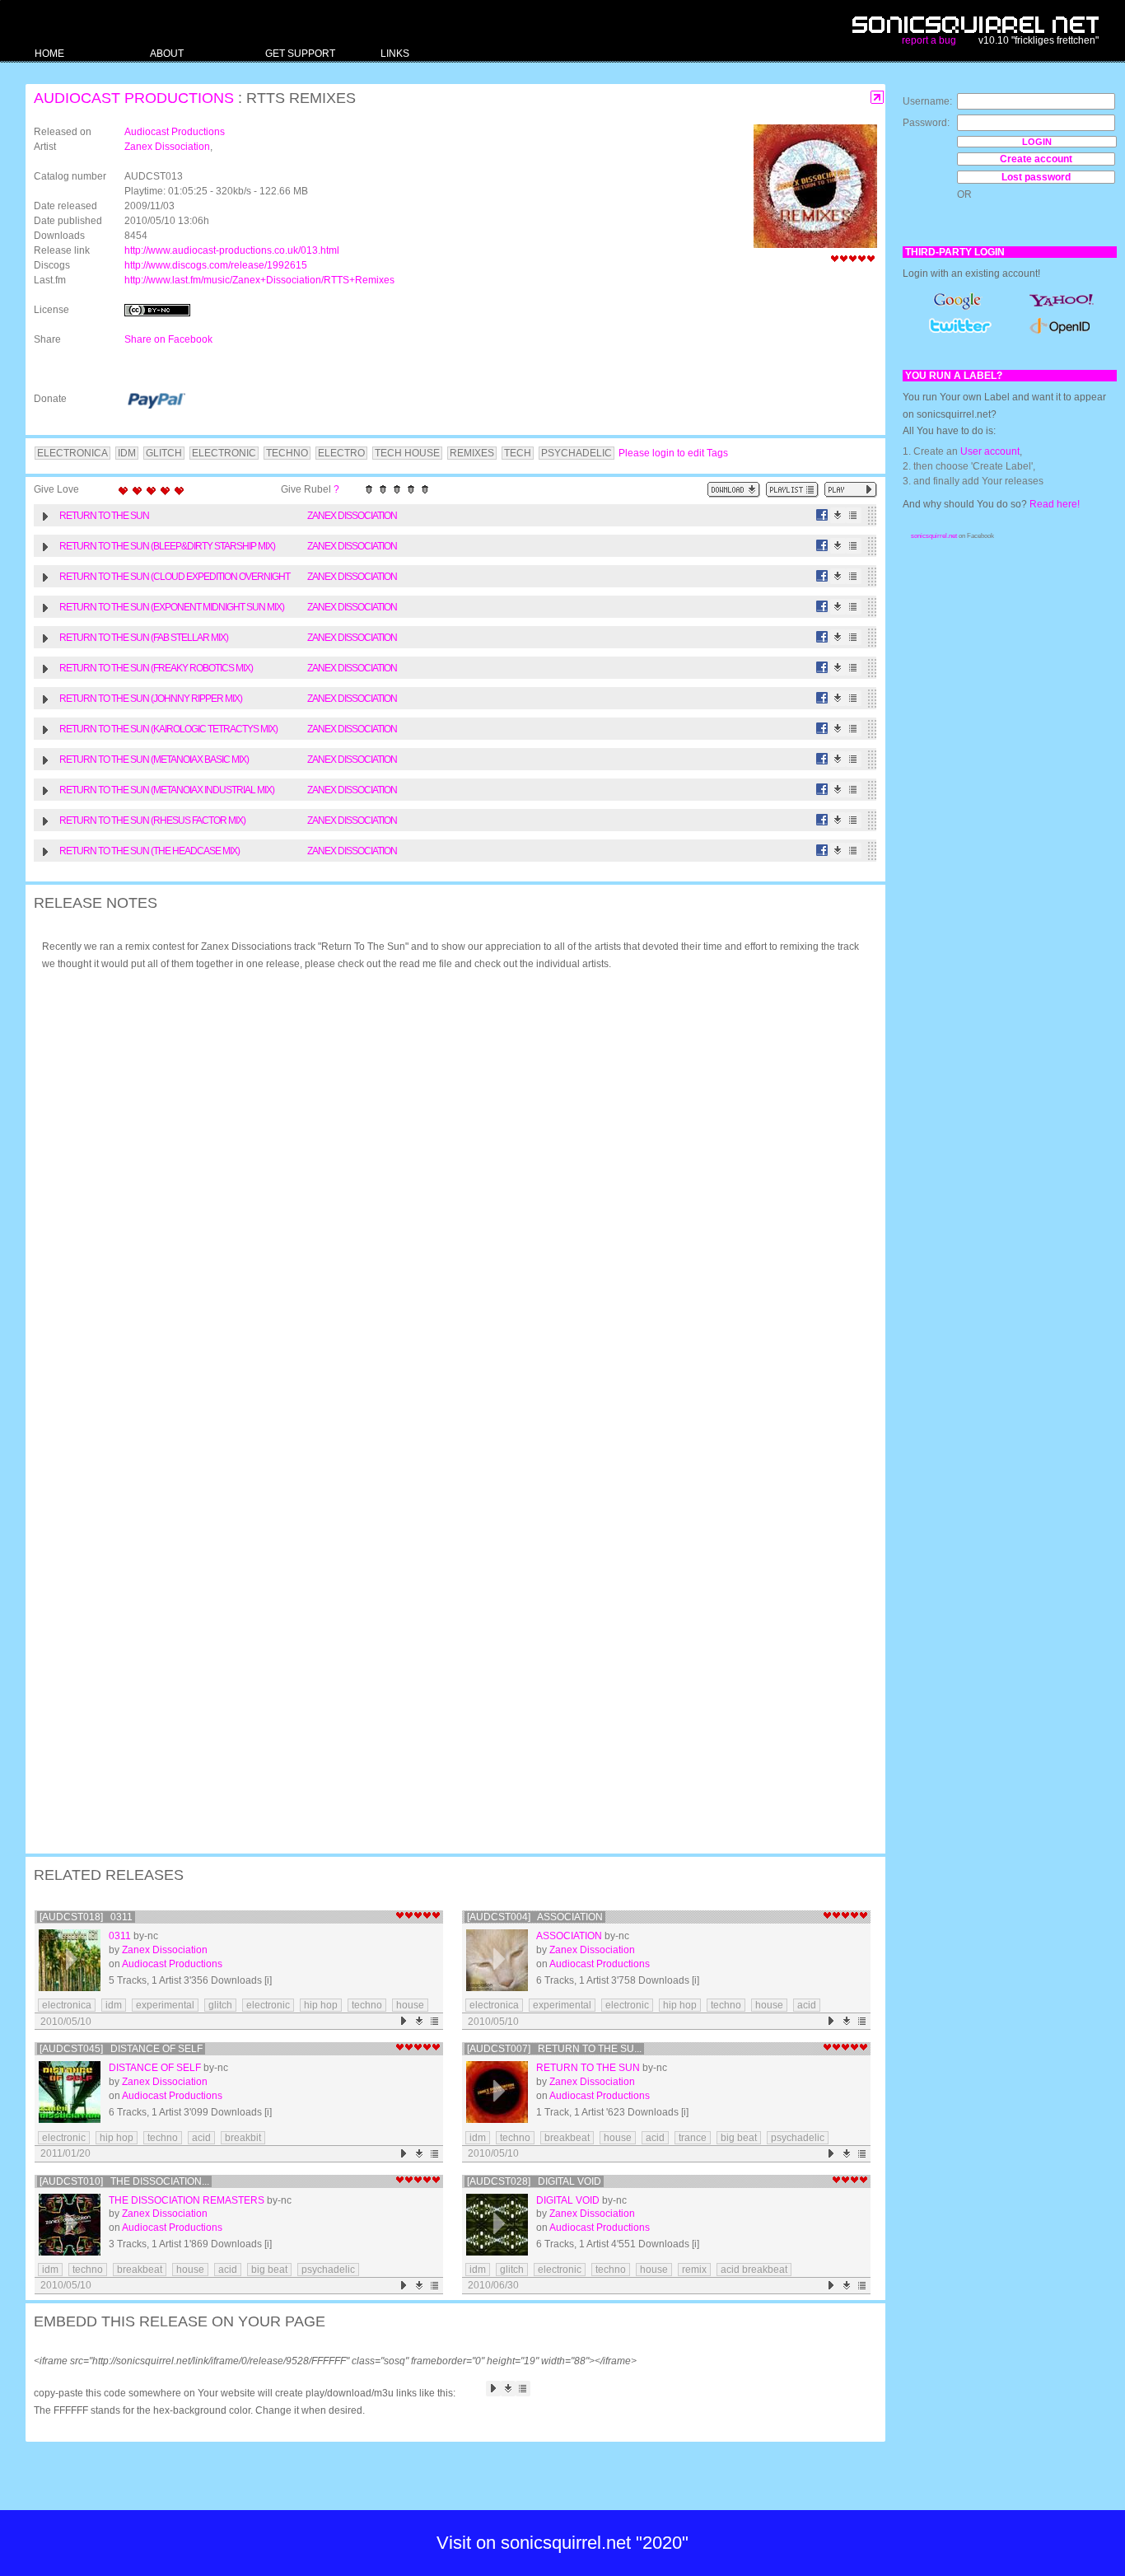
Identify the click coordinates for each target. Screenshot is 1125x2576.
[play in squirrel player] (70, 1960)
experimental (165, 2005)
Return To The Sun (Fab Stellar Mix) (144, 638)
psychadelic (798, 2138)
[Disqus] (447, 1198)
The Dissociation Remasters (187, 2200)
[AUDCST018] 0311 (86, 1917)
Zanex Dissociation (167, 147)
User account (990, 451)
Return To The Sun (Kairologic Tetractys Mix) (168, 729)
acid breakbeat (754, 2270)
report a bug (929, 40)
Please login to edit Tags (673, 453)
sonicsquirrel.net (934, 536)
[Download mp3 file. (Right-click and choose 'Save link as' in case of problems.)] (838, 515)
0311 (120, 1936)
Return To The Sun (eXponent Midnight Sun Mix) (172, 607)
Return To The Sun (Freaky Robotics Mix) (156, 668)
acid (807, 2005)
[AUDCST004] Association (535, 1917)
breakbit (243, 2138)
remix (694, 2270)
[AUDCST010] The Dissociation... (124, 2181)
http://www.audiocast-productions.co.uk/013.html (232, 250)
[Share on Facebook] (822, 515)
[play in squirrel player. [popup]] (851, 490)
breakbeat (567, 2138)
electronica (67, 2005)
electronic (268, 2005)
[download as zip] (734, 490)
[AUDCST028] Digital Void (534, 2181)
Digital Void (568, 2200)
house (410, 2005)
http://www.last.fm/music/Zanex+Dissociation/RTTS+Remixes (259, 280)
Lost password (1036, 177)
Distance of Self (155, 2068)
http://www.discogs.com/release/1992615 (216, 265)
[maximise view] (878, 98)
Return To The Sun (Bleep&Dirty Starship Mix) (167, 546)
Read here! (1055, 504)
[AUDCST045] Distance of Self (121, 2049)
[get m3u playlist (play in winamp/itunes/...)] (792, 490)
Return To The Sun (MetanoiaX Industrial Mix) (167, 790)
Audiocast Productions (134, 98)
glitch (220, 2005)
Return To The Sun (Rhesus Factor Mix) (152, 820)
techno (367, 2005)
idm (114, 2005)
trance (693, 2138)
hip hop (321, 2005)
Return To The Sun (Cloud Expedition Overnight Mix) (175, 579)
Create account (1036, 159)
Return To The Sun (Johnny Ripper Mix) (151, 699)
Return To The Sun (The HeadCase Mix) (149, 851)
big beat (739, 2138)
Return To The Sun (104, 516)
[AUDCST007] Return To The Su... (554, 2049)
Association (569, 1936)
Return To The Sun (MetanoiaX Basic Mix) (154, 760)
